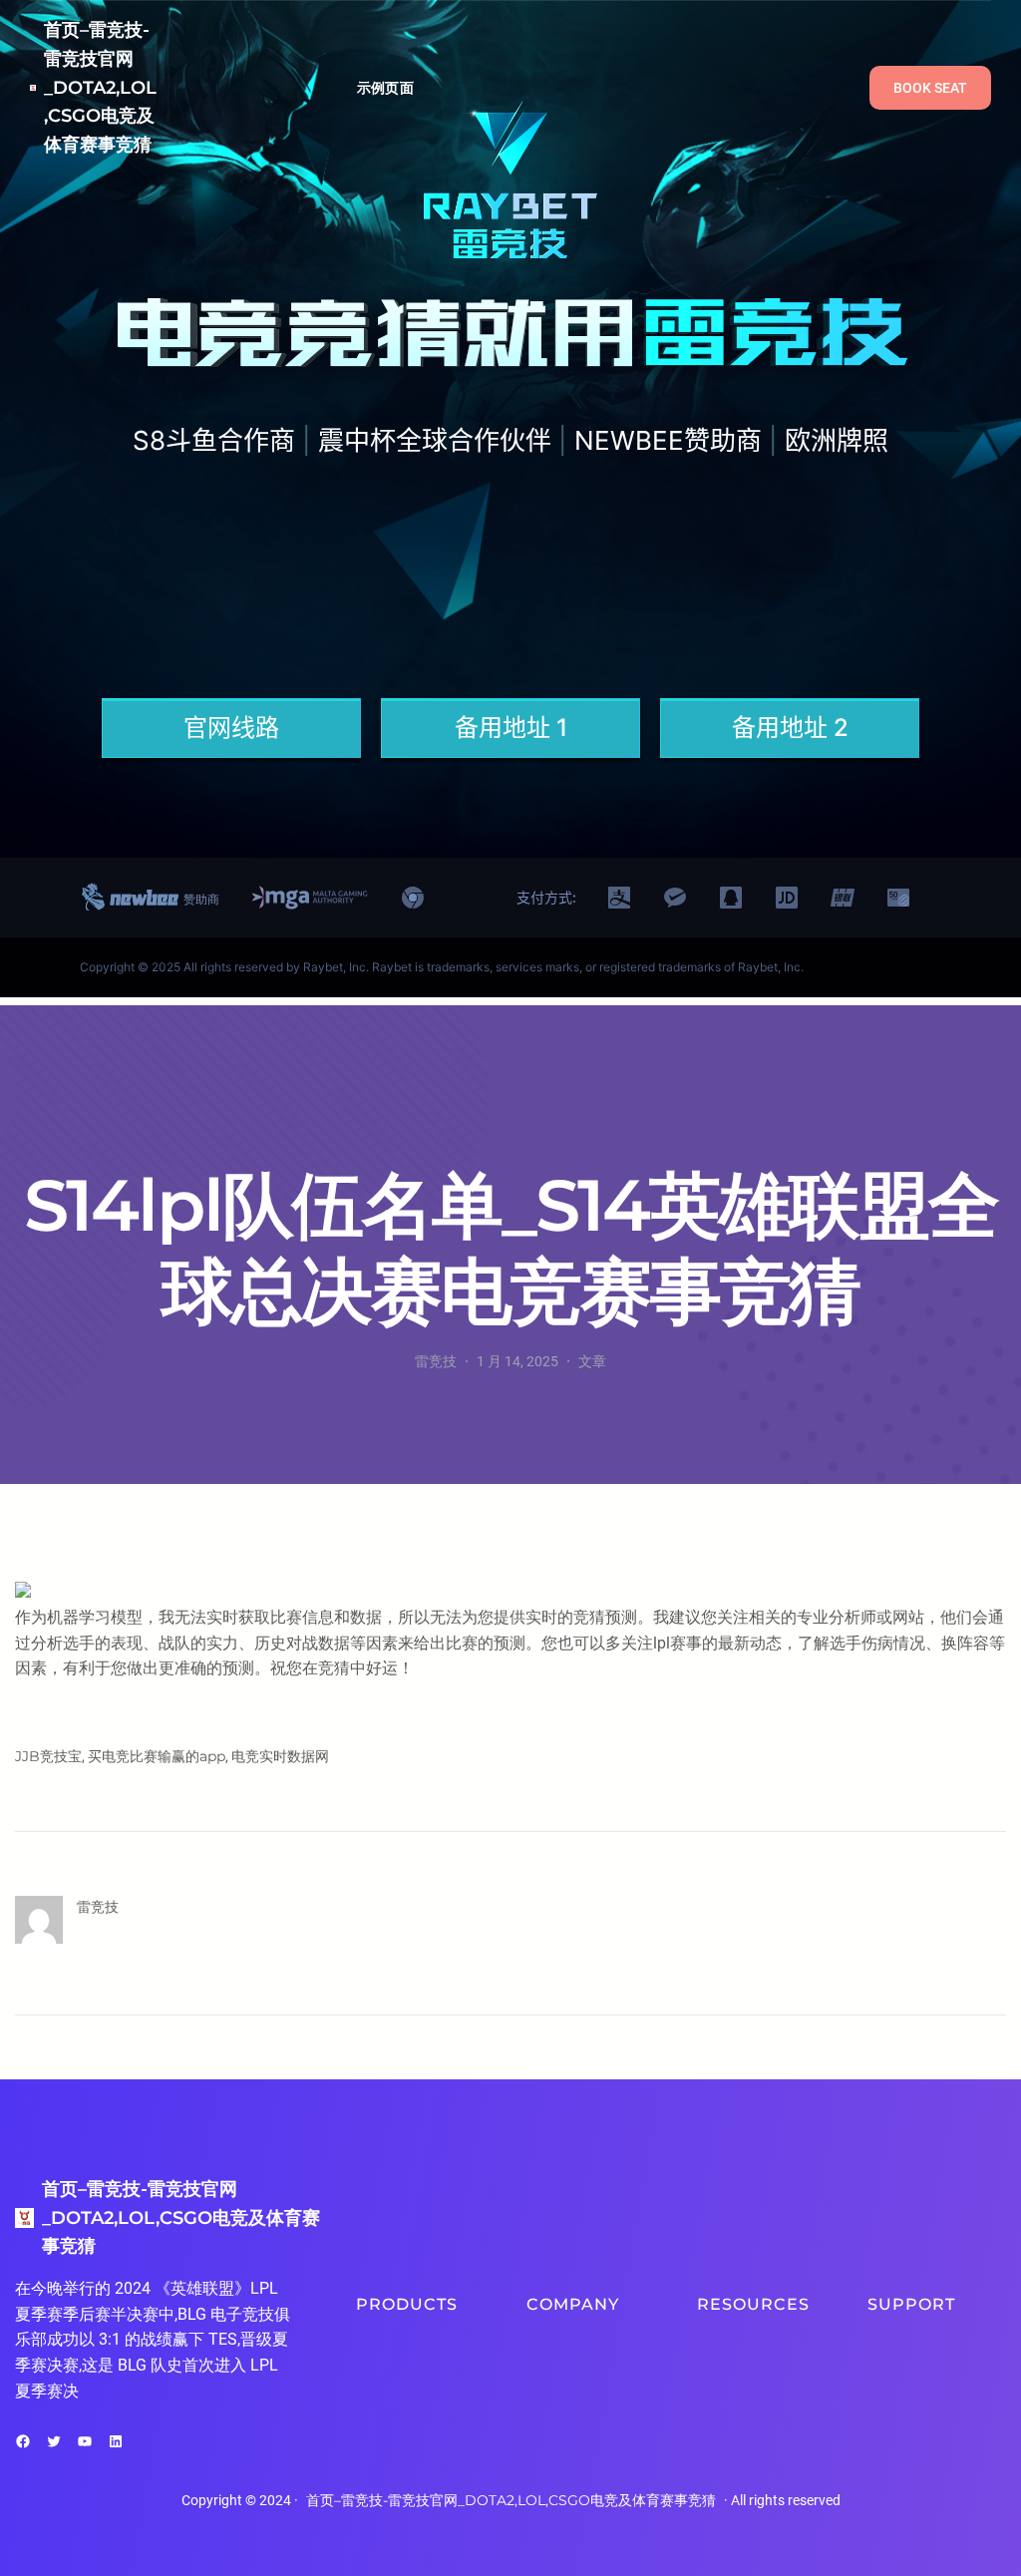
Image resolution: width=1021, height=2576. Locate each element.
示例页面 (385, 88)
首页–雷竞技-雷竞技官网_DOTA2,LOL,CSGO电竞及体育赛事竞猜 (100, 87)
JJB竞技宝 (48, 1756)
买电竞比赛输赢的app (157, 1756)
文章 (592, 1361)
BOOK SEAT (930, 88)
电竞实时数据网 (280, 1756)
